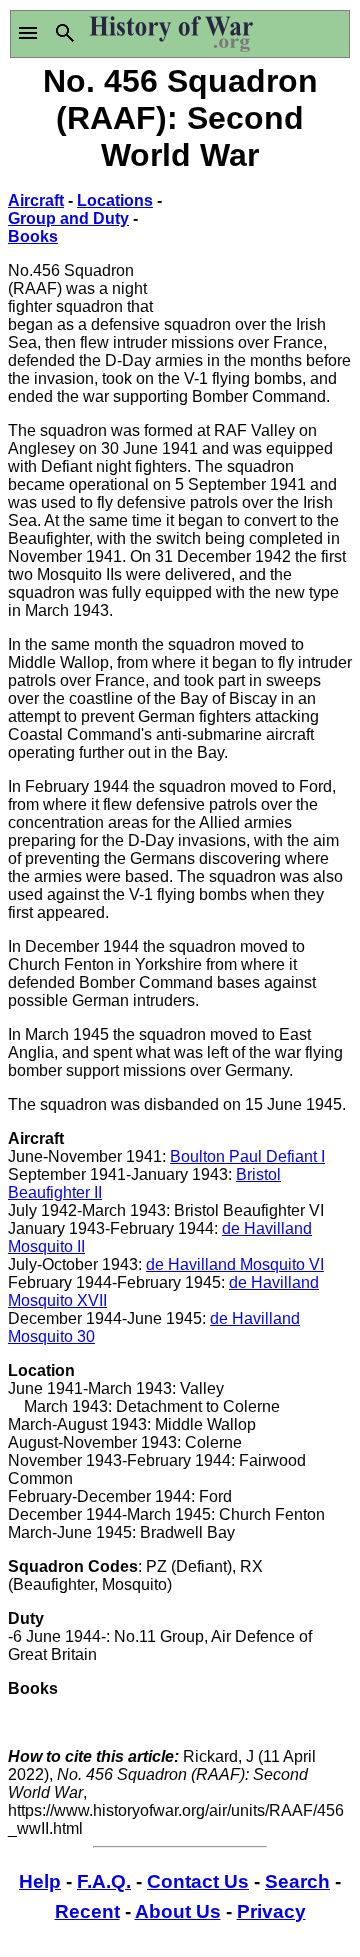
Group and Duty (68, 218)
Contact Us (198, 1881)
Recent (87, 1911)
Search (297, 1881)
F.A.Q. (104, 1881)
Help (40, 1881)
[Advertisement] (266, 239)
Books (33, 236)
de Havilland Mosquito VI (235, 1264)
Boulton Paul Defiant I (247, 1156)
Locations (115, 200)
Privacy (271, 1911)
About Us (178, 1911)
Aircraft (36, 200)
